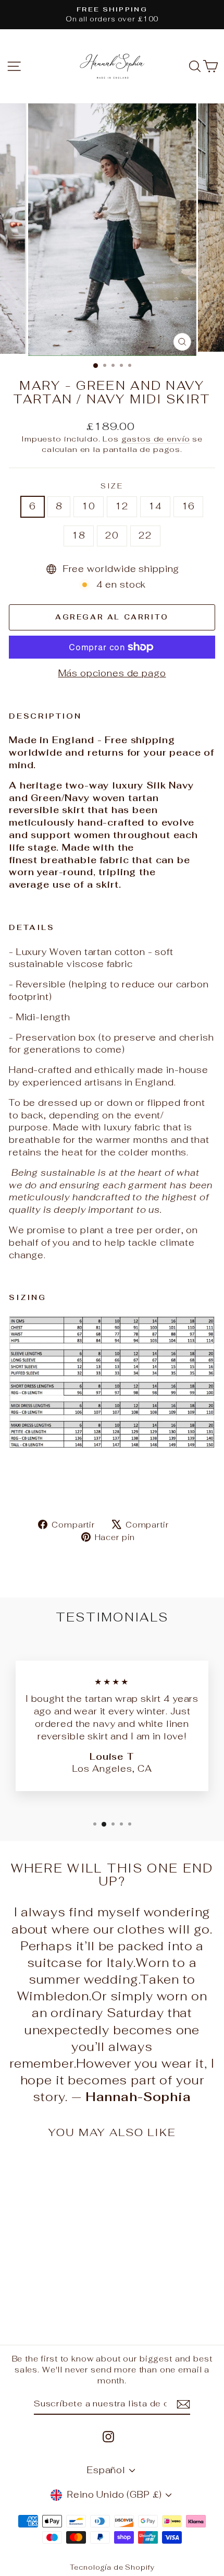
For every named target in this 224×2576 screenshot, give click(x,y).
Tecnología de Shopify (112, 2567)
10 (89, 506)
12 (122, 506)
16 (189, 506)
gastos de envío (156, 439)
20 (112, 535)
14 (155, 506)
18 (79, 535)
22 (145, 535)
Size (112, 486)
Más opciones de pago (112, 673)
